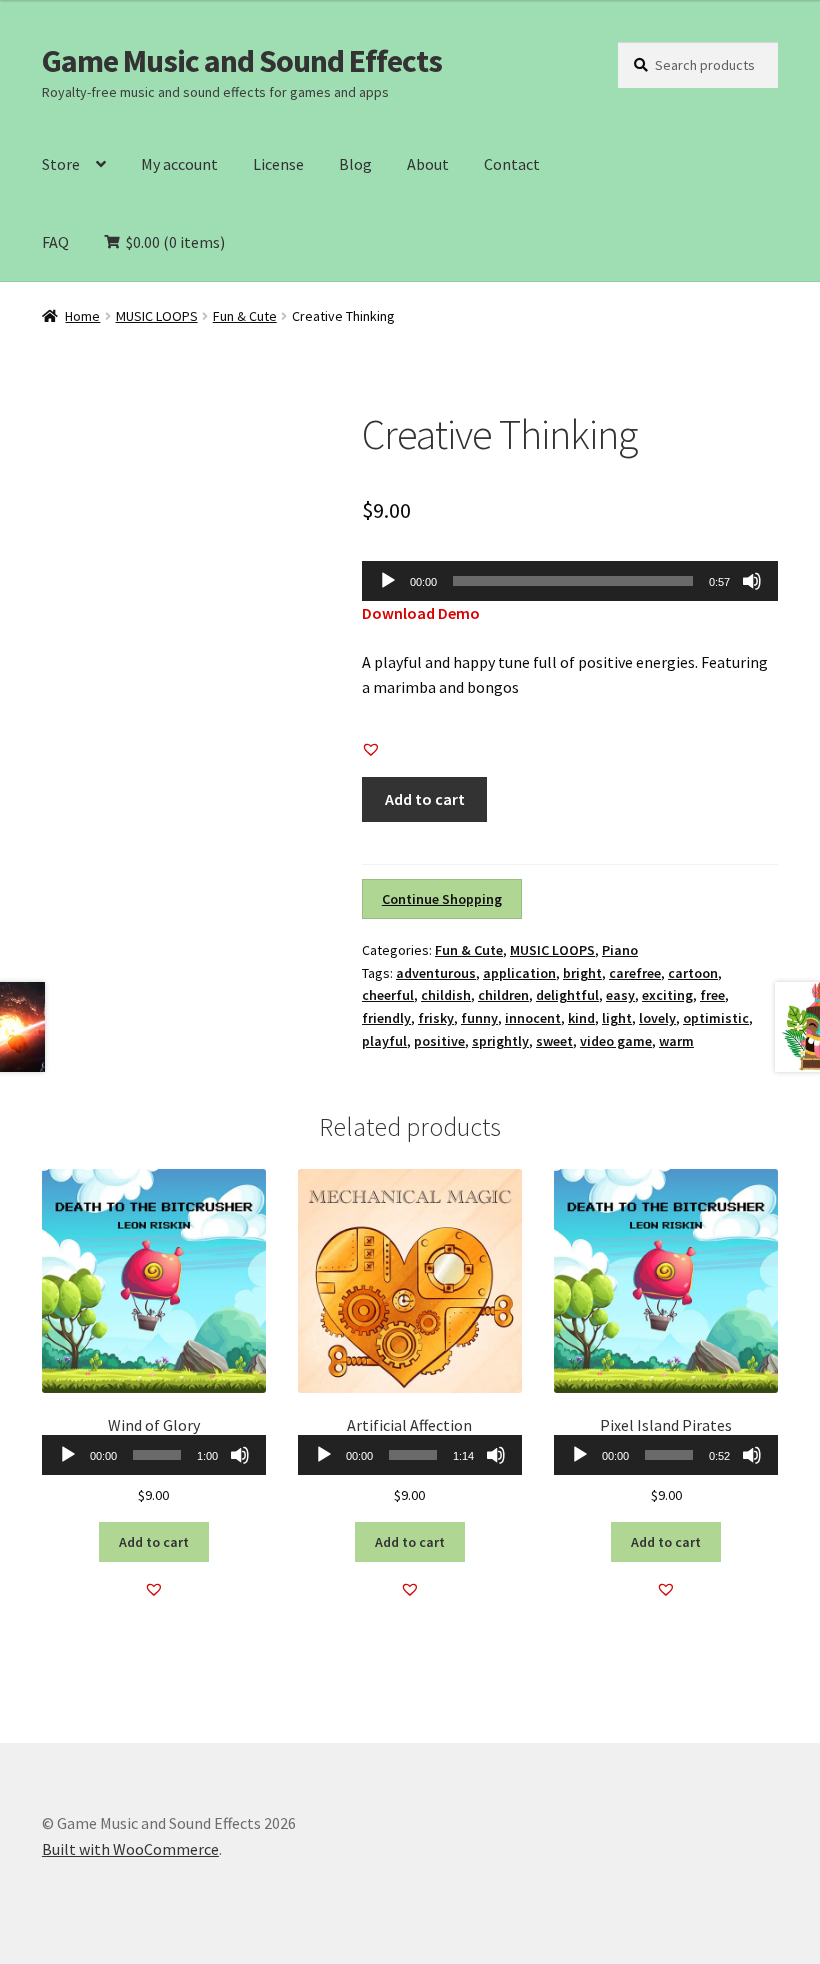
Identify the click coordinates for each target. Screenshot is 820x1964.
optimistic (716, 1018)
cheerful (388, 995)
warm (676, 1041)
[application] (570, 581)
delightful (567, 995)
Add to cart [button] (154, 1542)
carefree (635, 973)
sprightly (500, 1041)
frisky (436, 1018)
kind (581, 1018)
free (712, 995)
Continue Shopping (442, 899)
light (617, 1018)
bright (582, 973)
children (503, 995)
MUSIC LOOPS (157, 316)
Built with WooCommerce (130, 1849)
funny (479, 1018)
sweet (554, 1041)
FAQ (55, 242)
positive (439, 1041)
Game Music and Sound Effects (242, 61)
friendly (386, 1018)
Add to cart (425, 799)
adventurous (436, 973)
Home (82, 316)
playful (384, 1041)
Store (61, 164)
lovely (657, 1018)
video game (616, 1041)
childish (446, 995)
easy (620, 995)
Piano (620, 950)
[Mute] (752, 581)
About (428, 164)
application (519, 973)
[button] (371, 749)
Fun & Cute (245, 316)
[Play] (388, 581)
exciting (667, 995)
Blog (355, 164)
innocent (533, 1018)
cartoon (693, 973)
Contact (512, 164)
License (278, 164)
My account (179, 164)
